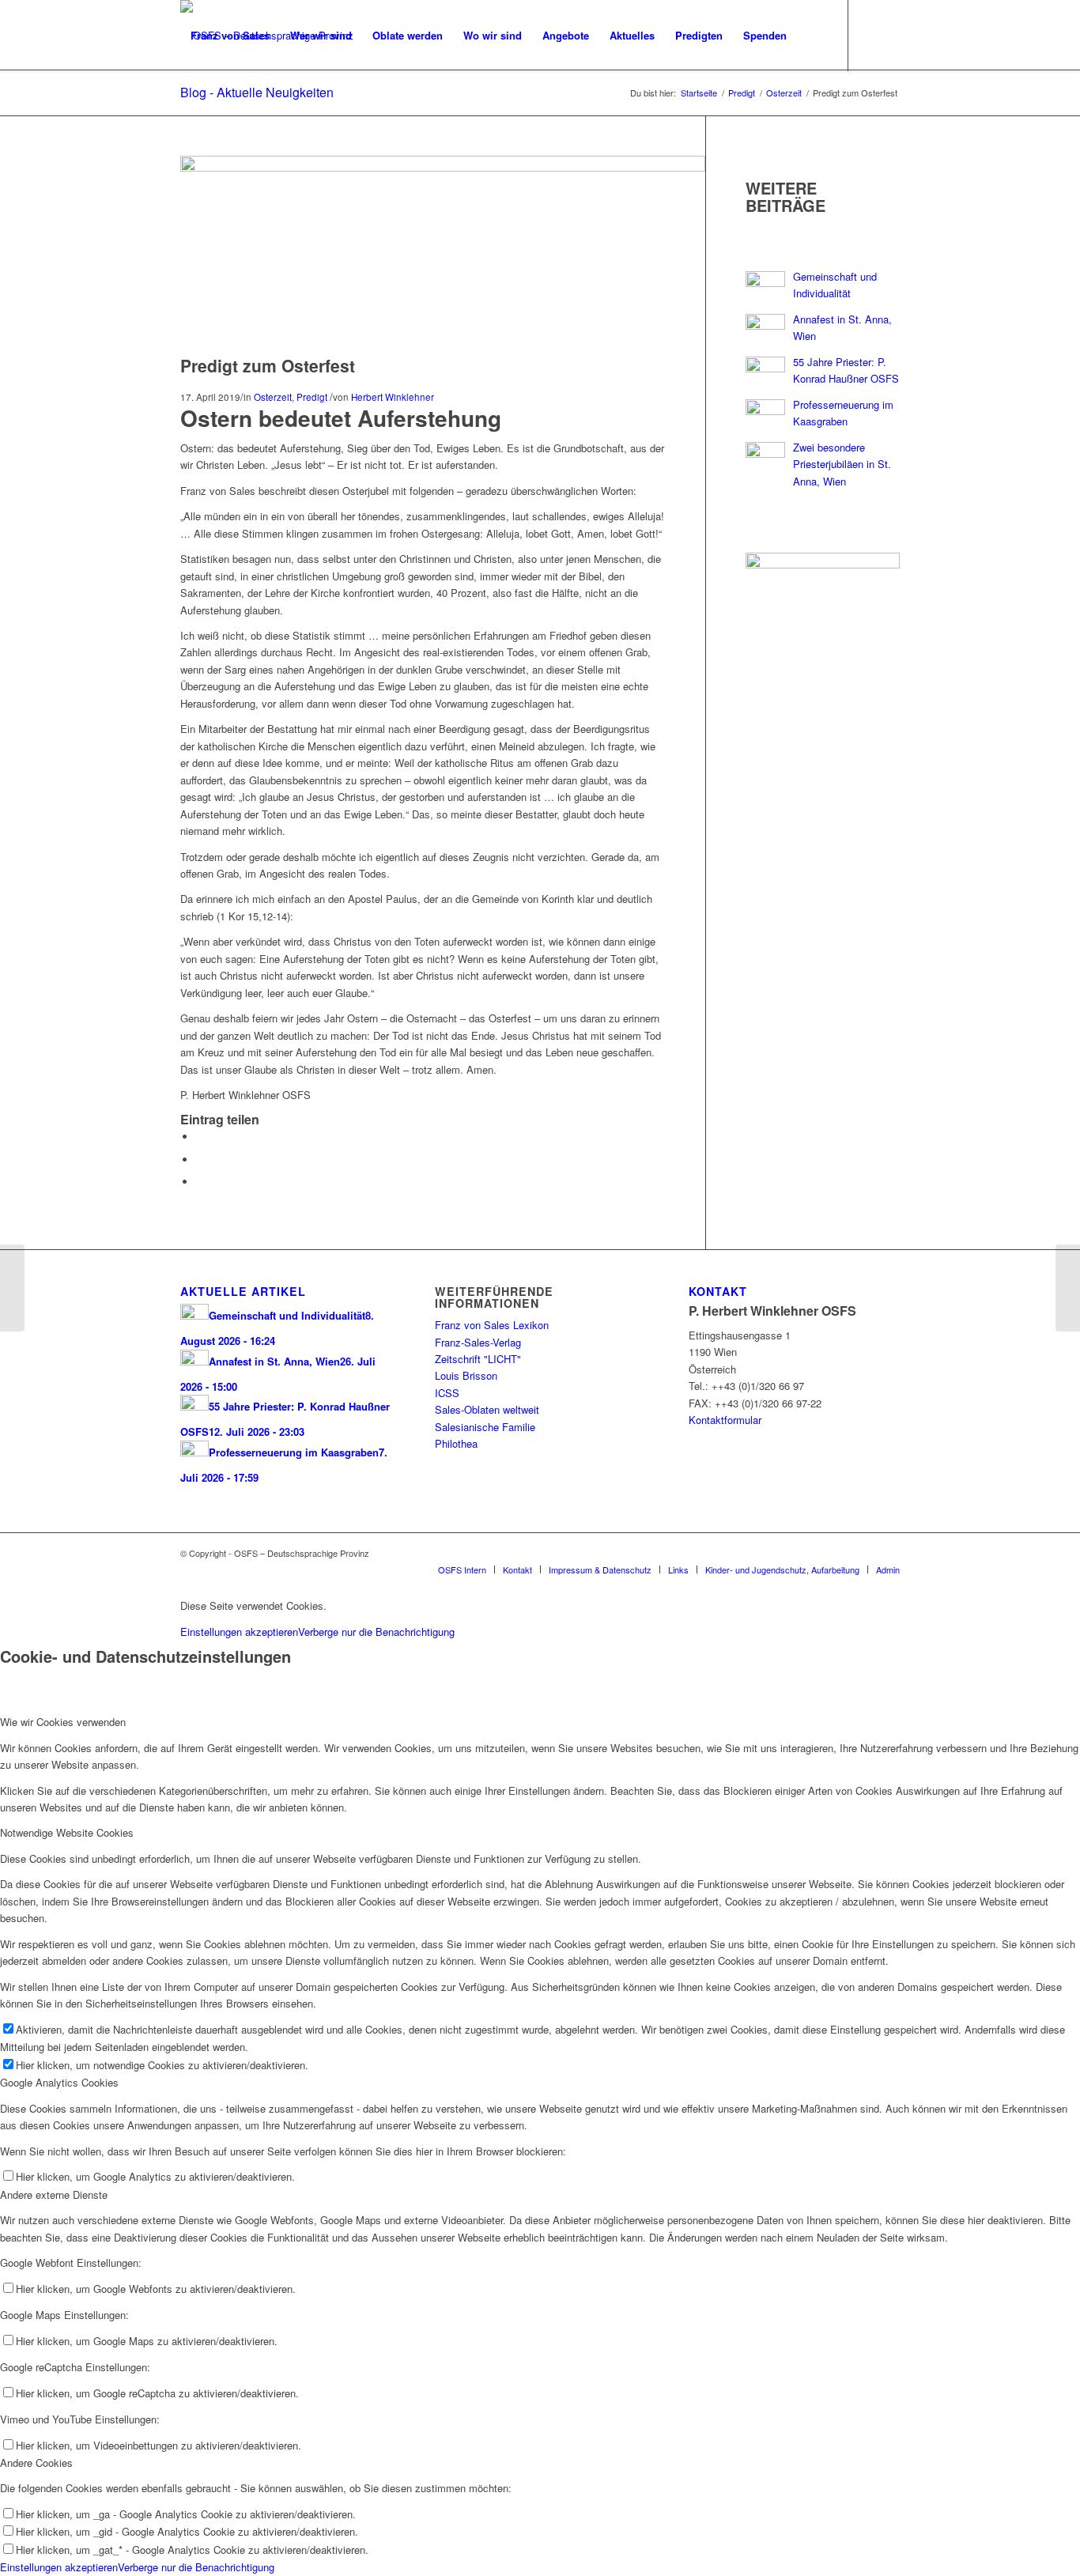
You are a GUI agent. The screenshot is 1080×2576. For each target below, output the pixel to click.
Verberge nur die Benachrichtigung (376, 1632)
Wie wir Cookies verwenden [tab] (63, 1722)
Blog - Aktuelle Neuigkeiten (257, 92)
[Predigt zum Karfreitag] (12, 1288)
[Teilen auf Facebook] (200, 1137)
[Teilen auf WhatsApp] (200, 1160)
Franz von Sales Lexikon (492, 1325)
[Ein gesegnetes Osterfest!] (1068, 1288)
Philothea (456, 1443)
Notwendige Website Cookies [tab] (67, 1832)
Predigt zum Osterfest (268, 365)
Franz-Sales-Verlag (478, 1342)
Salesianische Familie (485, 1427)
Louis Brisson (466, 1375)
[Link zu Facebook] (185, 106)
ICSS (447, 1393)
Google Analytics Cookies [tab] (59, 2082)
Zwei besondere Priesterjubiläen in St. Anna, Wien (842, 464)
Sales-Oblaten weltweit (487, 1409)
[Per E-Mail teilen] (200, 1182)
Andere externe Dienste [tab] (54, 2195)
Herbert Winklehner (393, 397)
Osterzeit (273, 397)
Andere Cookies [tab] (36, 2463)
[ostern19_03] (443, 167)
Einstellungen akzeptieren (239, 1632)
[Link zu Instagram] (209, 106)
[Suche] (812, 36)
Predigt (312, 397)
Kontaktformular (725, 1420)
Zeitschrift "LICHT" (478, 1359)
